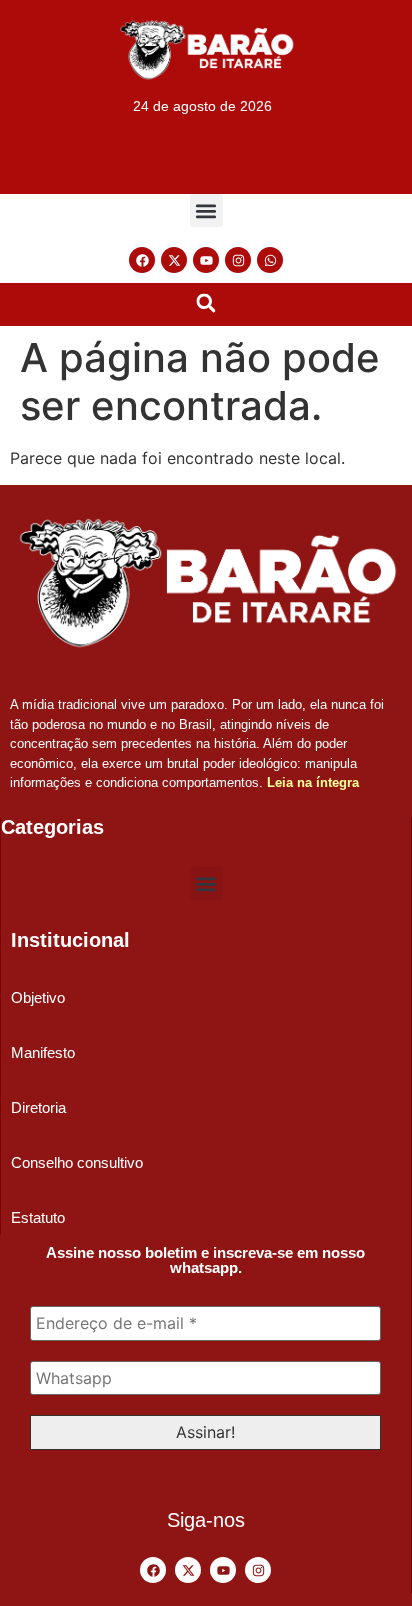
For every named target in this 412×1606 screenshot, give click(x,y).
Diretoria (38, 1107)
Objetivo (38, 997)
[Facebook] (142, 260)
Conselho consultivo (77, 1162)
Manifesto (43, 1052)
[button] (206, 210)
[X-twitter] (174, 260)
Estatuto (38, 1217)
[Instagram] (238, 260)
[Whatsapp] (270, 260)
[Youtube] (206, 260)
